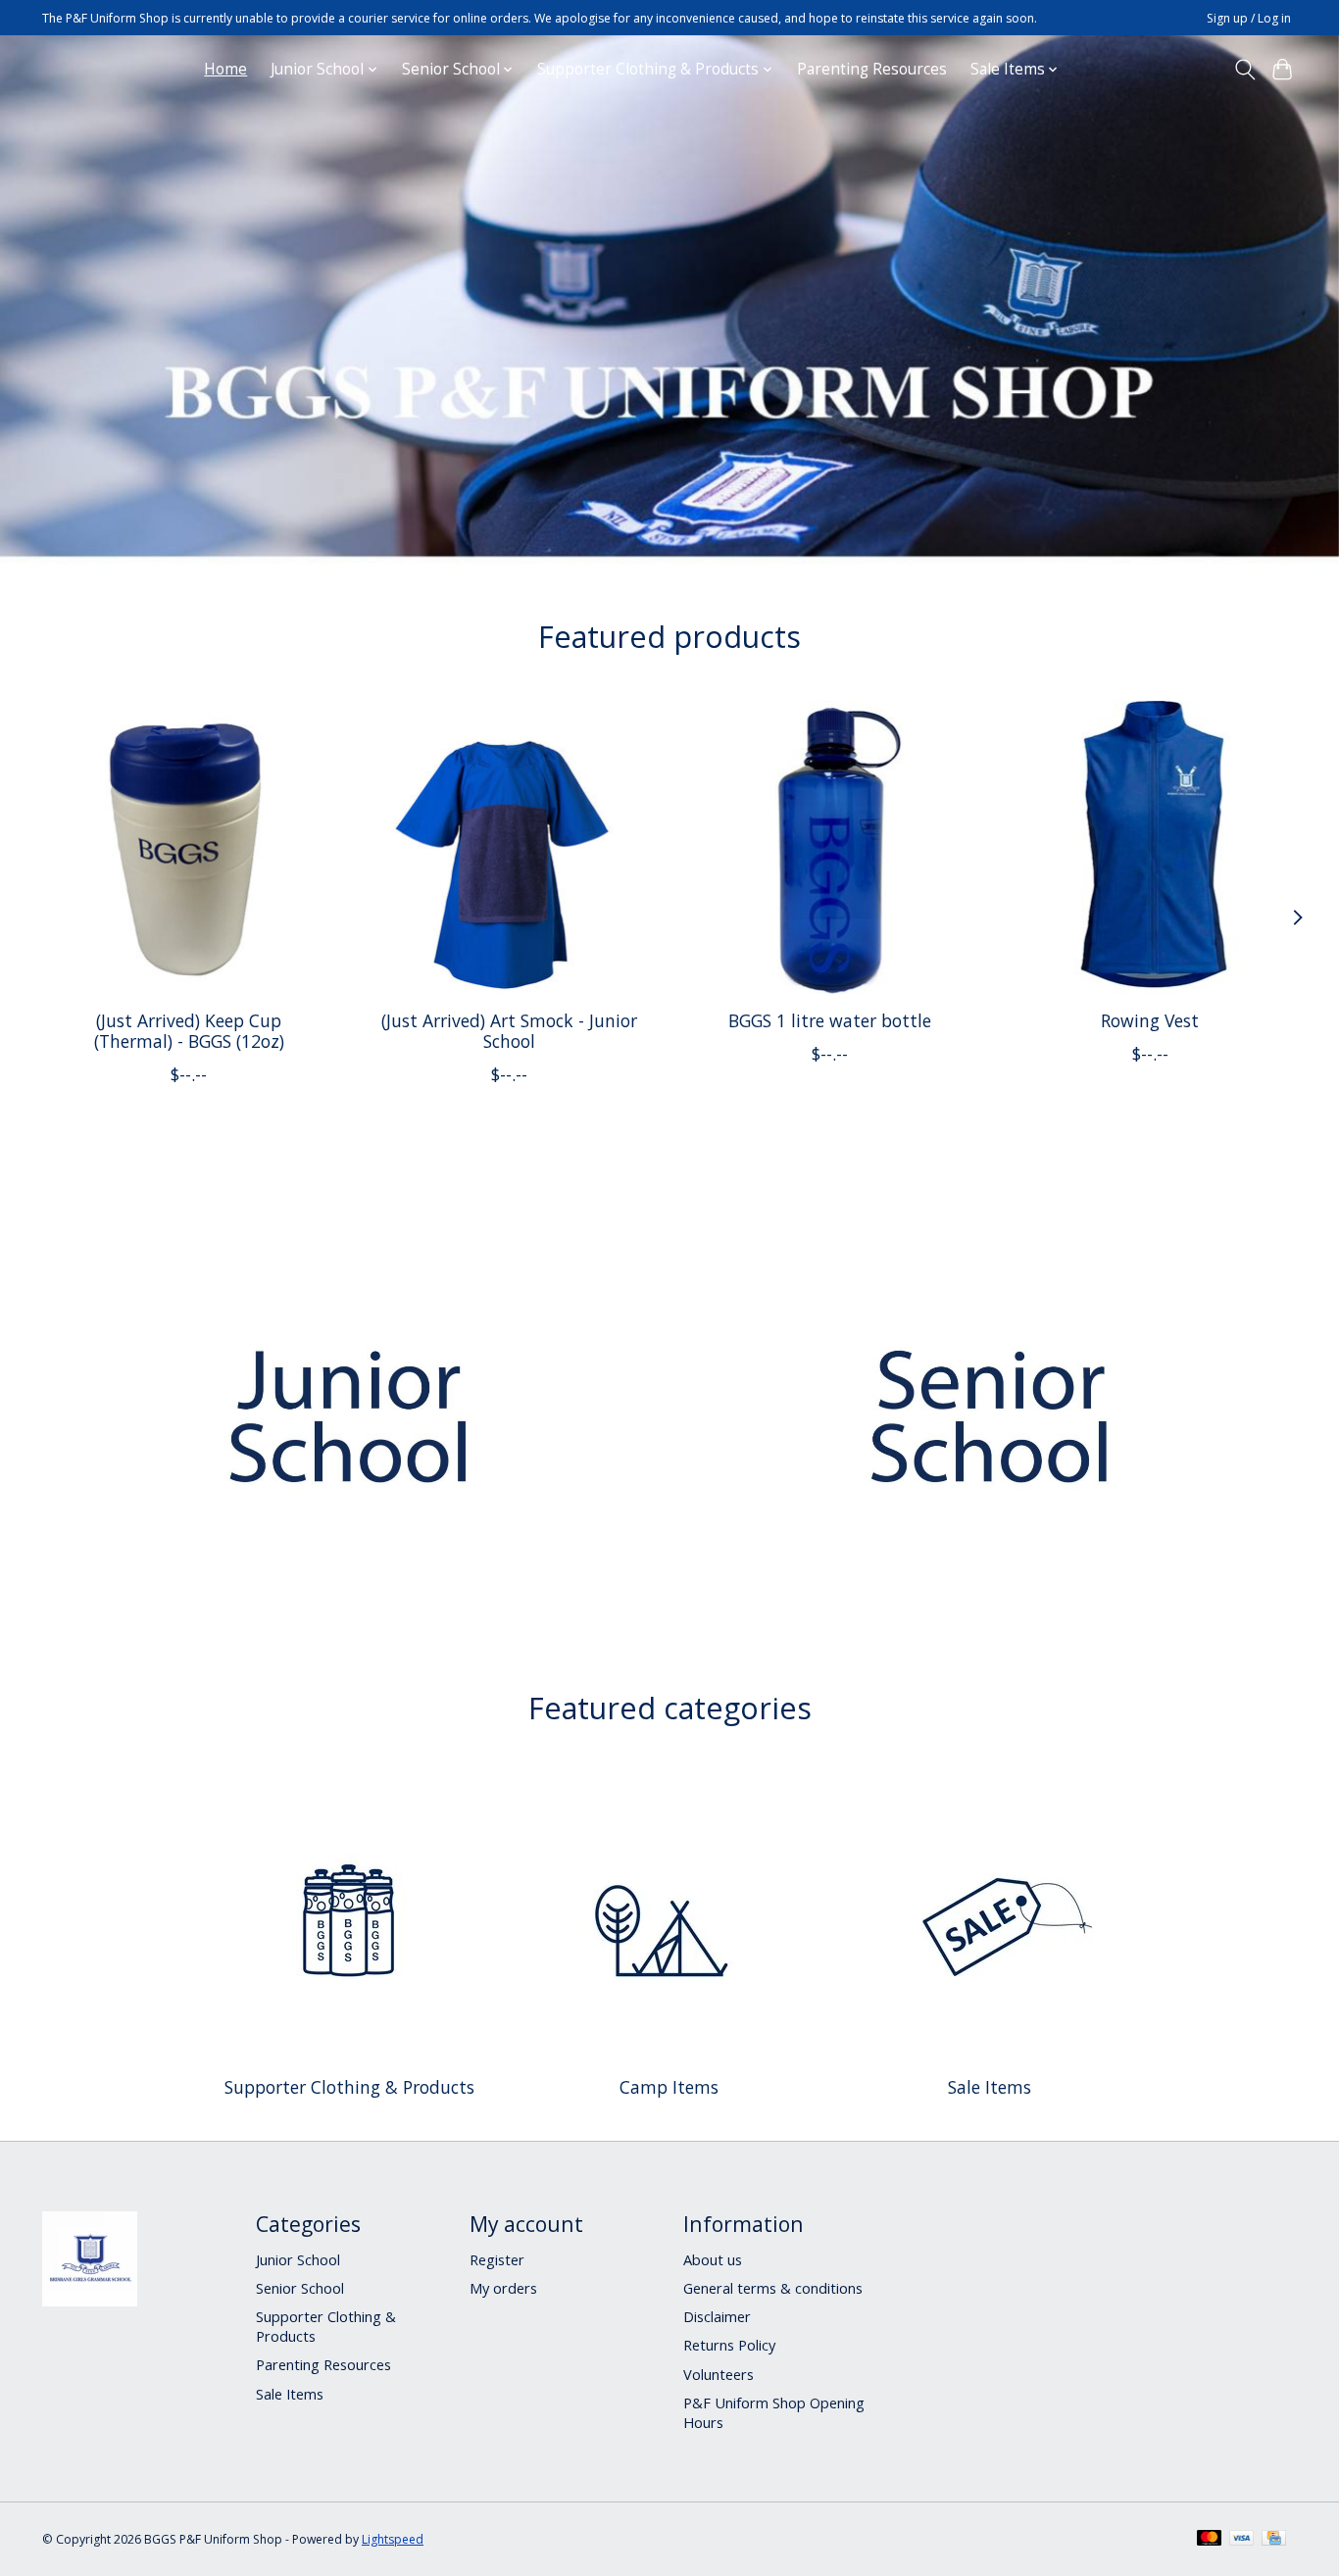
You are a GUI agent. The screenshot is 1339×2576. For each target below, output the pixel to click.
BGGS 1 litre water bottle (830, 1020)
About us (713, 2259)
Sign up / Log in (1249, 18)
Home (225, 69)
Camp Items (669, 2087)
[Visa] (1242, 2540)
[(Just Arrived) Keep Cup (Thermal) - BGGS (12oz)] (189, 847)
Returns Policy (729, 2345)
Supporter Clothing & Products (349, 2087)
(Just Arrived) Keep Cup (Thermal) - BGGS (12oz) (189, 1031)
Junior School (298, 2259)
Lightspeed (393, 2539)
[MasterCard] (1210, 2540)
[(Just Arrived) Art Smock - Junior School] (509, 847)
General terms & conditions (773, 2288)
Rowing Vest (1150, 1020)
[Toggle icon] (1244, 70)
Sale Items (990, 2087)
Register (497, 2259)
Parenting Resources (872, 69)
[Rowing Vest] (1150, 847)
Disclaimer (717, 2316)
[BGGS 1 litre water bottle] (830, 847)
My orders (503, 2288)
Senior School (300, 2288)
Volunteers (719, 2374)
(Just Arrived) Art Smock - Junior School (509, 1031)
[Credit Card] (1274, 2540)
